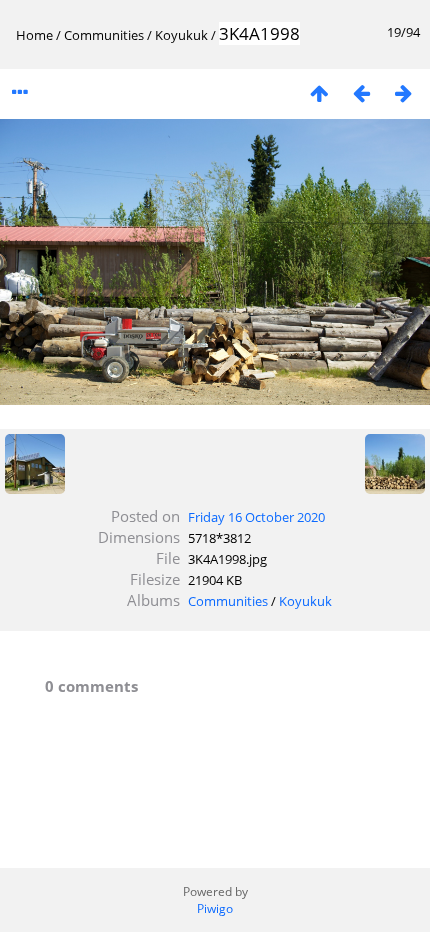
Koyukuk (181, 35)
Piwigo (215, 908)
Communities (104, 35)
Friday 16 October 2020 (256, 517)
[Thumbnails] (319, 92)
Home (34, 35)
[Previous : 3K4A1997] (361, 92)
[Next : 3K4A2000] (403, 92)
